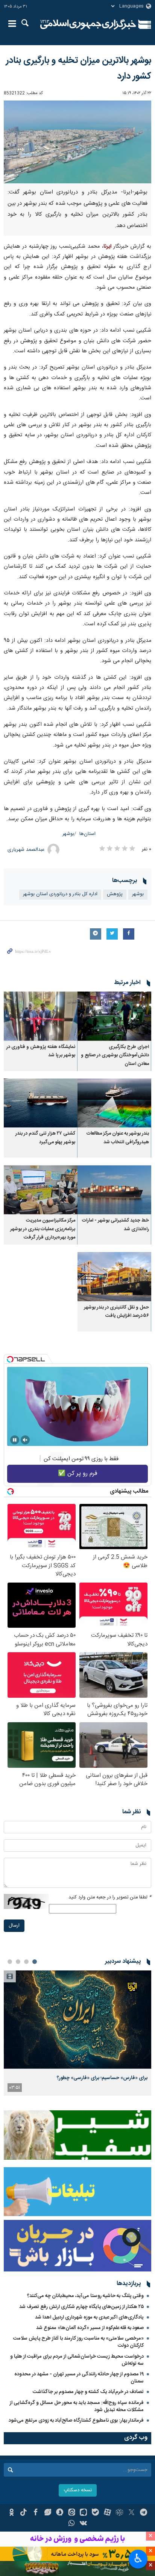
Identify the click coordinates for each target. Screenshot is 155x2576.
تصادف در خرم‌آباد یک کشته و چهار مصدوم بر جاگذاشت (88, 2392)
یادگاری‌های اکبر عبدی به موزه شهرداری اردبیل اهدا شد (89, 2317)
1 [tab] (35, 1962)
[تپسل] (10, 1359)
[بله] (95, 2513)
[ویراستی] (48, 2513)
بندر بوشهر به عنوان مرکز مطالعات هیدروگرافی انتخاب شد (118, 1138)
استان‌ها (87, 834)
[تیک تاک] (24, 2513)
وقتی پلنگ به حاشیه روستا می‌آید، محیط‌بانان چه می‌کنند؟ (85, 2296)
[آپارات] (107, 2513)
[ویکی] (84, 2524)
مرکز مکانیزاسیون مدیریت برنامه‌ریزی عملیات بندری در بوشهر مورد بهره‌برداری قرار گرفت (43, 1229)
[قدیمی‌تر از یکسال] (114, 1016)
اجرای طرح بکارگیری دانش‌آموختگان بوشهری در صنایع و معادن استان (115, 1056)
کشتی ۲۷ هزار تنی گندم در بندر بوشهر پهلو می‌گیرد (45, 1138)
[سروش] (60, 2513)
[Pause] (15, 1440)
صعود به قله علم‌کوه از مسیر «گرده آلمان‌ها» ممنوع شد (90, 2328)
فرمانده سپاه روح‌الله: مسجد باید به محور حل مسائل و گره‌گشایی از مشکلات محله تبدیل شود (77, 2406)
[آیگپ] (84, 2513)
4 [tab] (10, 1962)
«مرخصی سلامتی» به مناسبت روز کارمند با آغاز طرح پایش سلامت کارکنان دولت (78, 2342)
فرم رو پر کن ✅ (78, 1474)
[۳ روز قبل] (77, 2019)
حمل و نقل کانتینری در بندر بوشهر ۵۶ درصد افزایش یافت (116, 1312)
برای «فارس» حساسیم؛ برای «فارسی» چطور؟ (102, 2078)
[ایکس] (131, 2513)
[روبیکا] (119, 2513)
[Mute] (25, 1440)
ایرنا (88, 24)
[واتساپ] (72, 2524)
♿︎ (138, 2558)
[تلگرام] (144, 2513)
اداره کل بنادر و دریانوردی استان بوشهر (60, 894)
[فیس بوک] (36, 2513)
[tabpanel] (77, 2033)
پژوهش (115, 894)
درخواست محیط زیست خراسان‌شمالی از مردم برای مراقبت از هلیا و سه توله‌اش (77, 2360)
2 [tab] (26, 1962)
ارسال (14, 1926)
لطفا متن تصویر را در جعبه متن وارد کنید (110, 1897)
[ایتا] (72, 2513)
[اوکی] (11, 2513)
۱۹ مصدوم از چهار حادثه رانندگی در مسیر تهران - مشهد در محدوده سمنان (79, 2378)
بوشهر (68, 834)
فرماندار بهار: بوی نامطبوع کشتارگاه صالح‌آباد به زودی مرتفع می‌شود (76, 2421)
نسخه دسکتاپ (78, 2490)
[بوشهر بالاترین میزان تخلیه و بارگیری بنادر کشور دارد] (77, 142)
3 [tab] (18, 1962)
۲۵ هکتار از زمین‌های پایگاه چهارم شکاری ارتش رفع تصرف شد (81, 2307)
